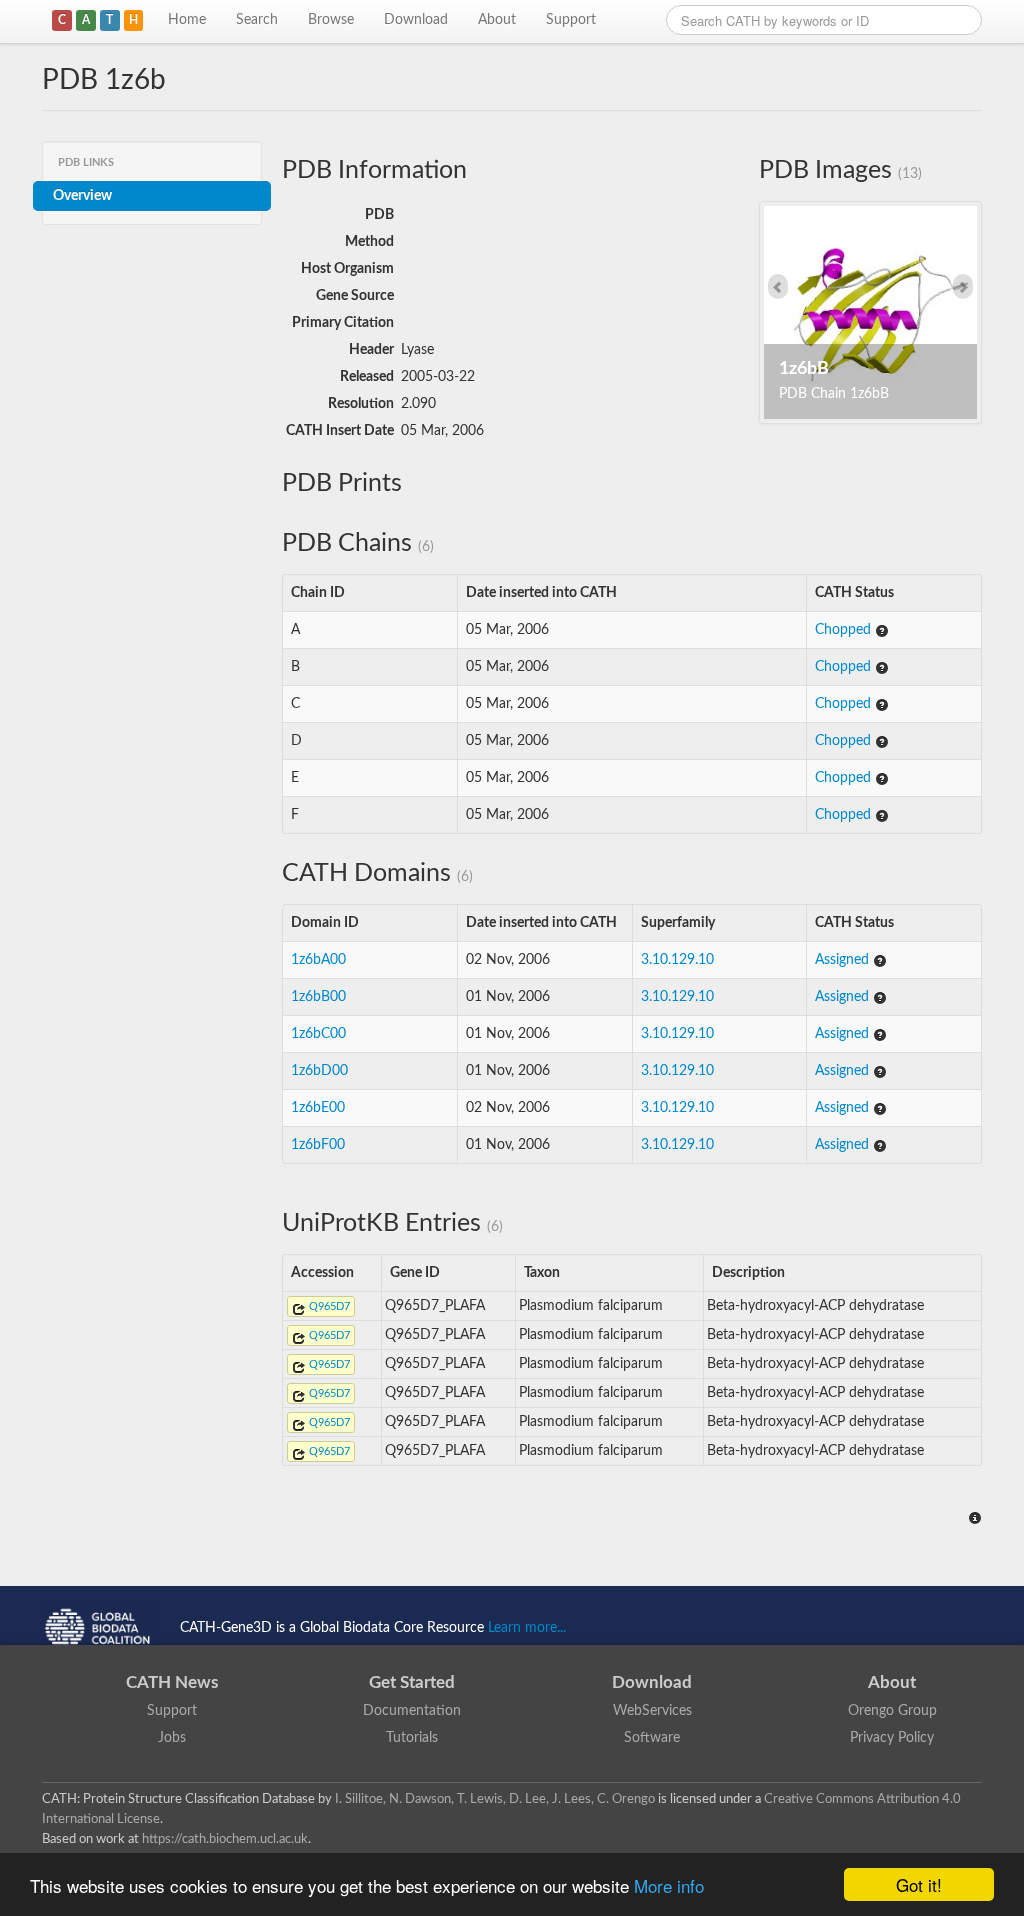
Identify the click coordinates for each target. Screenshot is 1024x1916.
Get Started (412, 1682)
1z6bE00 (318, 1108)
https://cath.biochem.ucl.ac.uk (225, 1839)
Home (187, 20)
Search (257, 20)
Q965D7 (328, 1306)
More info (669, 1885)
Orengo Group (892, 1711)
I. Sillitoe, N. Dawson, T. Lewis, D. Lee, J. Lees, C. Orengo (495, 1799)
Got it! (919, 1884)
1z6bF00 (318, 1145)
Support (571, 20)
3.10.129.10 (677, 960)
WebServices (652, 1711)
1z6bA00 (318, 960)
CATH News (172, 1682)
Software (652, 1738)
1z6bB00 (318, 997)
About (497, 20)
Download (416, 20)
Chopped (845, 630)
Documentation (412, 1711)
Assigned (844, 960)
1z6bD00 (319, 1071)
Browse (331, 20)
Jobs (172, 1738)
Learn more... (527, 1628)
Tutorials (412, 1738)
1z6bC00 (318, 1034)
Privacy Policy (892, 1738)
